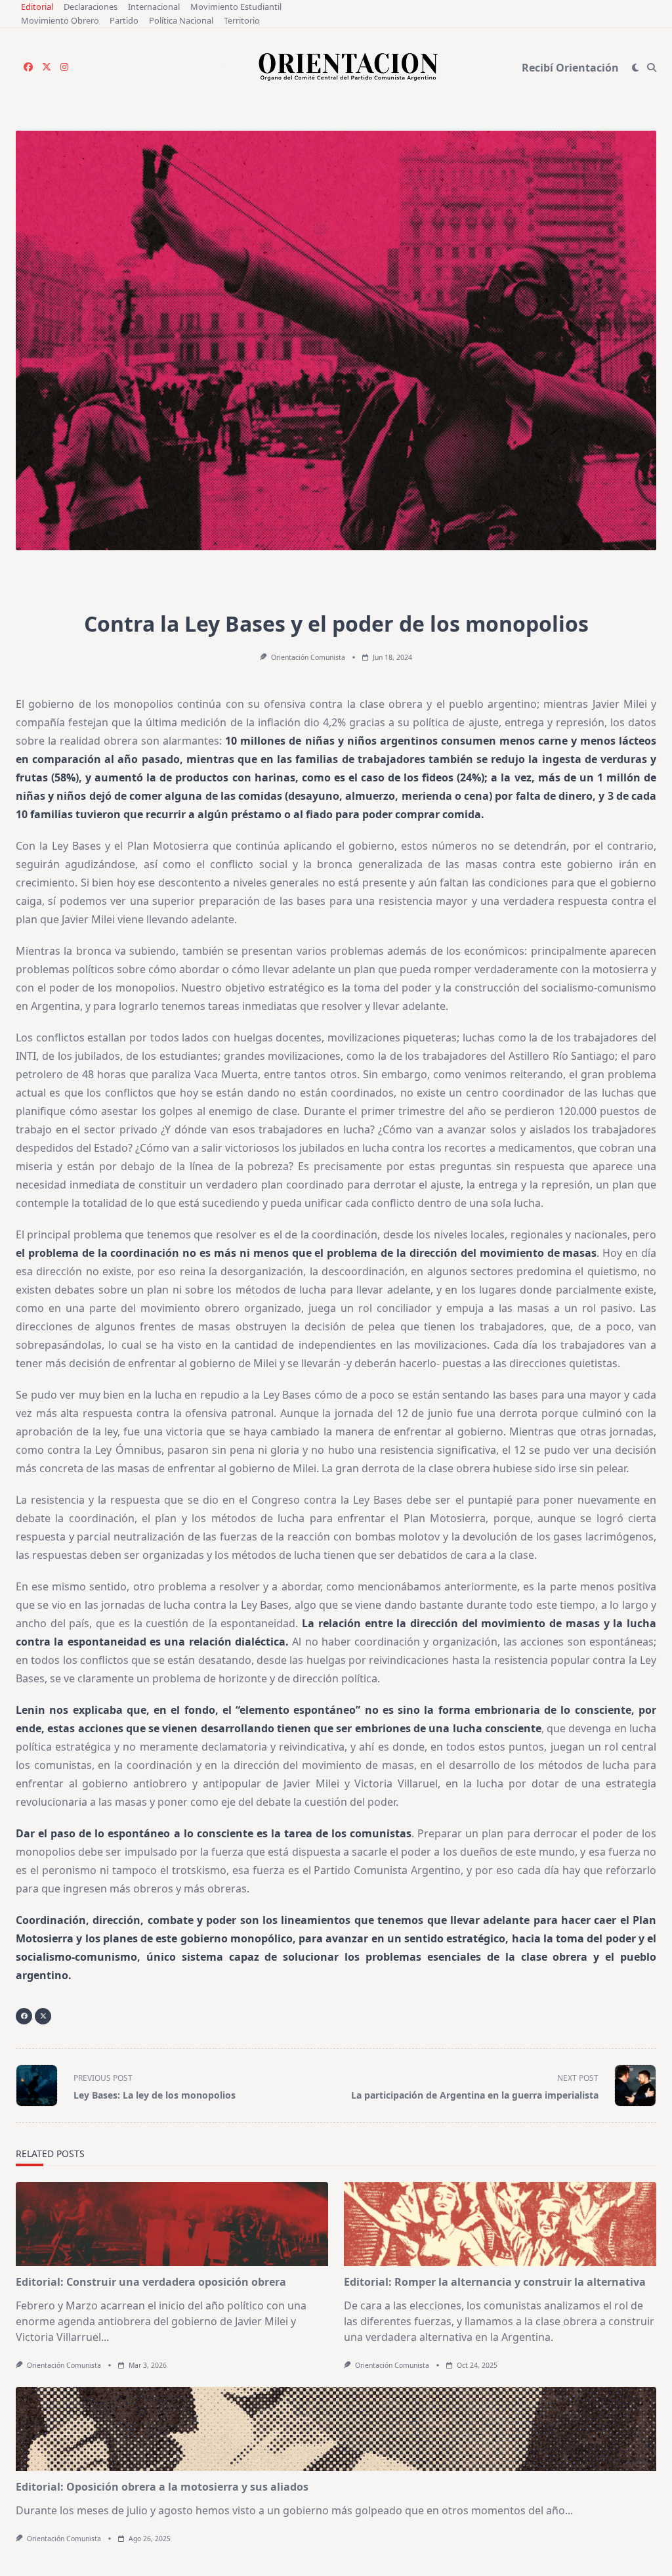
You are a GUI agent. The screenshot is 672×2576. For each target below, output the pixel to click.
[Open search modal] (652, 68)
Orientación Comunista (308, 657)
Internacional (154, 7)
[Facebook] (28, 67)
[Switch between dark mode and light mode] (636, 68)
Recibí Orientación (570, 68)
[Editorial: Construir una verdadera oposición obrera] (172, 2224)
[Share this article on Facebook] (24, 2016)
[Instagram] (64, 67)
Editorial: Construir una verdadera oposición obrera (151, 2282)
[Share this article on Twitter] (43, 2016)
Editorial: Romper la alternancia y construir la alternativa (495, 2282)
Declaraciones (91, 7)
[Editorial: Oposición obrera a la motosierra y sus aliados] (336, 2429)
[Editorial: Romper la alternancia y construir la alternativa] (500, 2224)
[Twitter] (47, 67)
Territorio (242, 20)
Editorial (37, 7)
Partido (124, 20)
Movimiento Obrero (60, 20)
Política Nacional (181, 20)
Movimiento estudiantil (236, 7)
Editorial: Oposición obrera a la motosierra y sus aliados (162, 2487)
